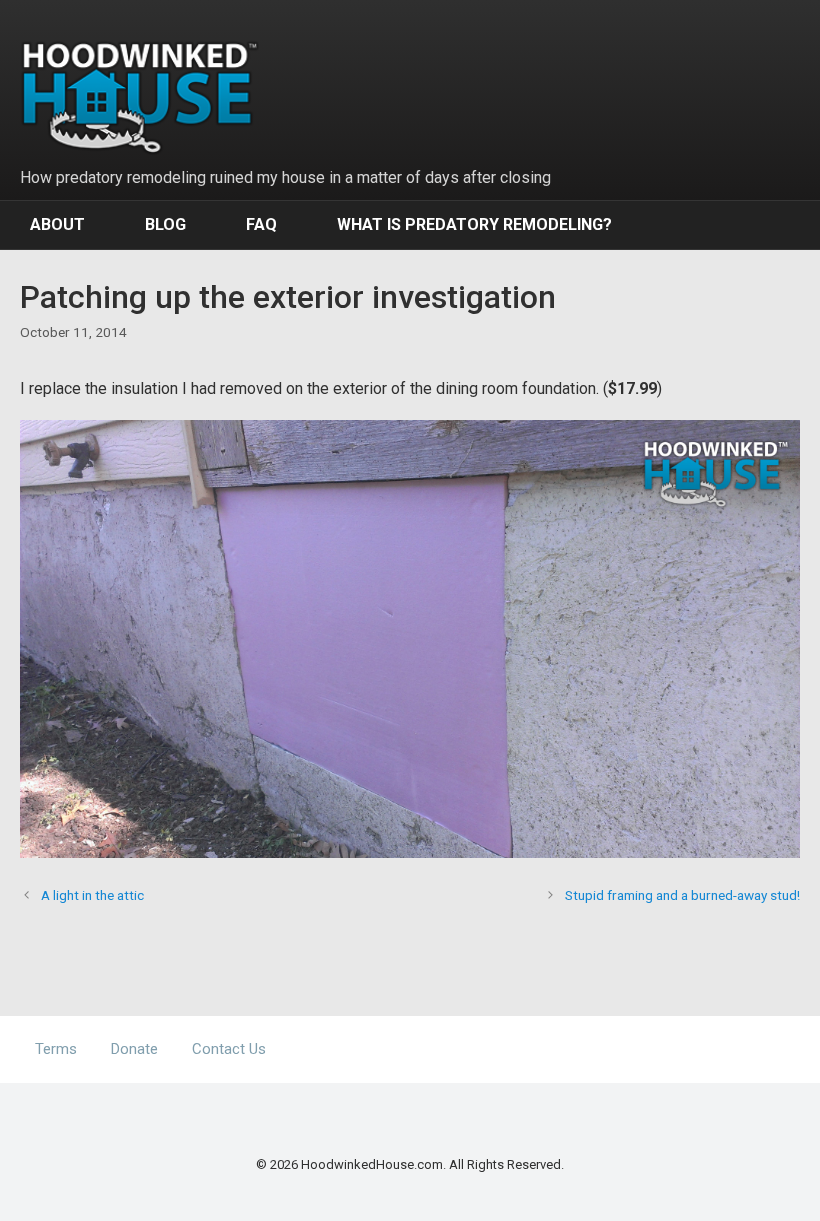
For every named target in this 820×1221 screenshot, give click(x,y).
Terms (56, 1049)
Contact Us (229, 1049)
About (57, 224)
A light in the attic (92, 895)
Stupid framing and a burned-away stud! (682, 895)
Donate (134, 1049)
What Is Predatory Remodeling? (474, 224)
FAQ (261, 224)
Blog (165, 224)
